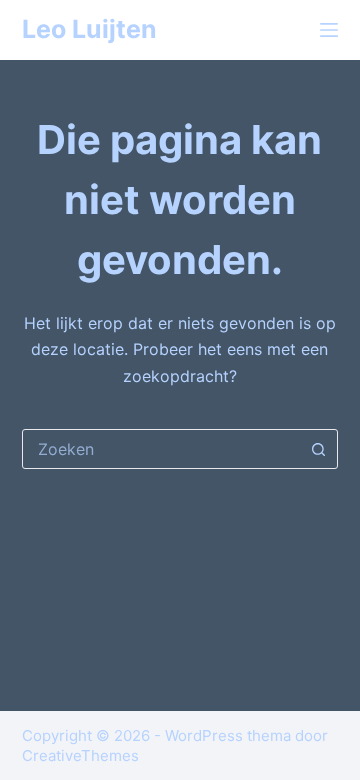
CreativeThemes (80, 755)
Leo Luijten (89, 29)
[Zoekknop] (318, 449)
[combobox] (161, 449)
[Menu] (329, 30)
